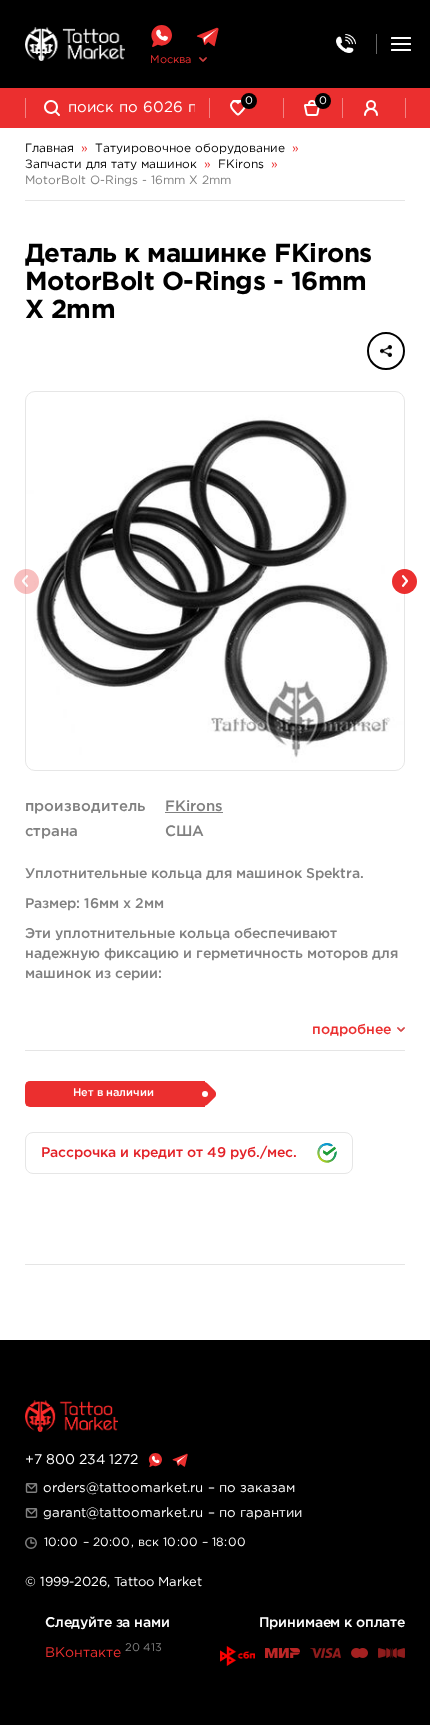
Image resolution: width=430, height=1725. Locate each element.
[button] (404, 581)
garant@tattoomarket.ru (123, 1513)
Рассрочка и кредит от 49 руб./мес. (169, 1153)
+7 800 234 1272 (81, 1460)
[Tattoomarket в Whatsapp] (161, 36)
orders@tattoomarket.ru (123, 1488)
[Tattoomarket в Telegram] (207, 36)
